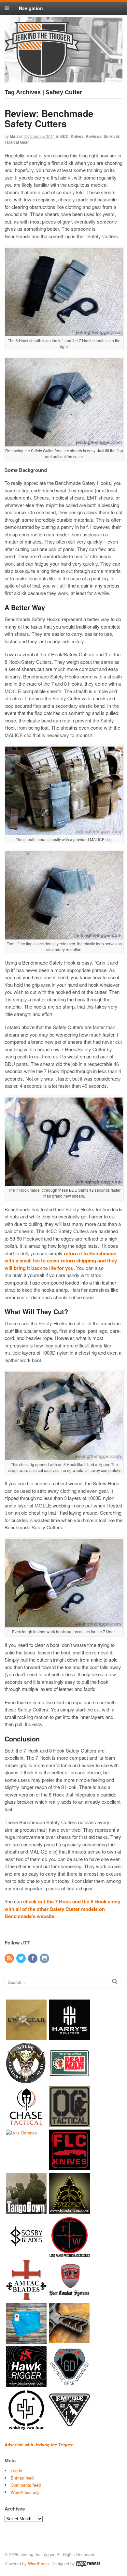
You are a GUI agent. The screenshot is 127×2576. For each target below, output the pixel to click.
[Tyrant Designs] (70, 2340)
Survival (111, 136)
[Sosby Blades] (26, 2254)
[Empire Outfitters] (70, 2427)
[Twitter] (21, 1958)
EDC (64, 136)
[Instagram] (45, 1958)
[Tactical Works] (70, 2254)
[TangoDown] (26, 2210)
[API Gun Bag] (26, 2340)
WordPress (38, 2563)
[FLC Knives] (70, 2167)
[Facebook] (33, 1958)
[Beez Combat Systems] (70, 2297)
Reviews (94, 136)
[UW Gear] (26, 2037)
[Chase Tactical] (26, 2124)
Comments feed (26, 2485)
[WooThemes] (88, 2563)
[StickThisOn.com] (70, 2080)
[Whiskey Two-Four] (26, 2427)
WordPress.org (25, 2492)
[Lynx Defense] (21, 2133)
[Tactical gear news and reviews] (42, 74)
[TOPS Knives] (70, 2210)
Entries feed (22, 2478)
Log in (16, 2471)
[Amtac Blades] (26, 2297)
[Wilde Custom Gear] (26, 2080)
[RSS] (10, 1958)
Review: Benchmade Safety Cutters (49, 118)
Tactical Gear (17, 142)
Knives (77, 136)
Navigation (31, 8)
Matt (14, 136)
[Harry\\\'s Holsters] (70, 2037)
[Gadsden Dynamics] (70, 2384)
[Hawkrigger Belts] (26, 2384)
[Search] (115, 1981)
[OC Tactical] (70, 2124)
